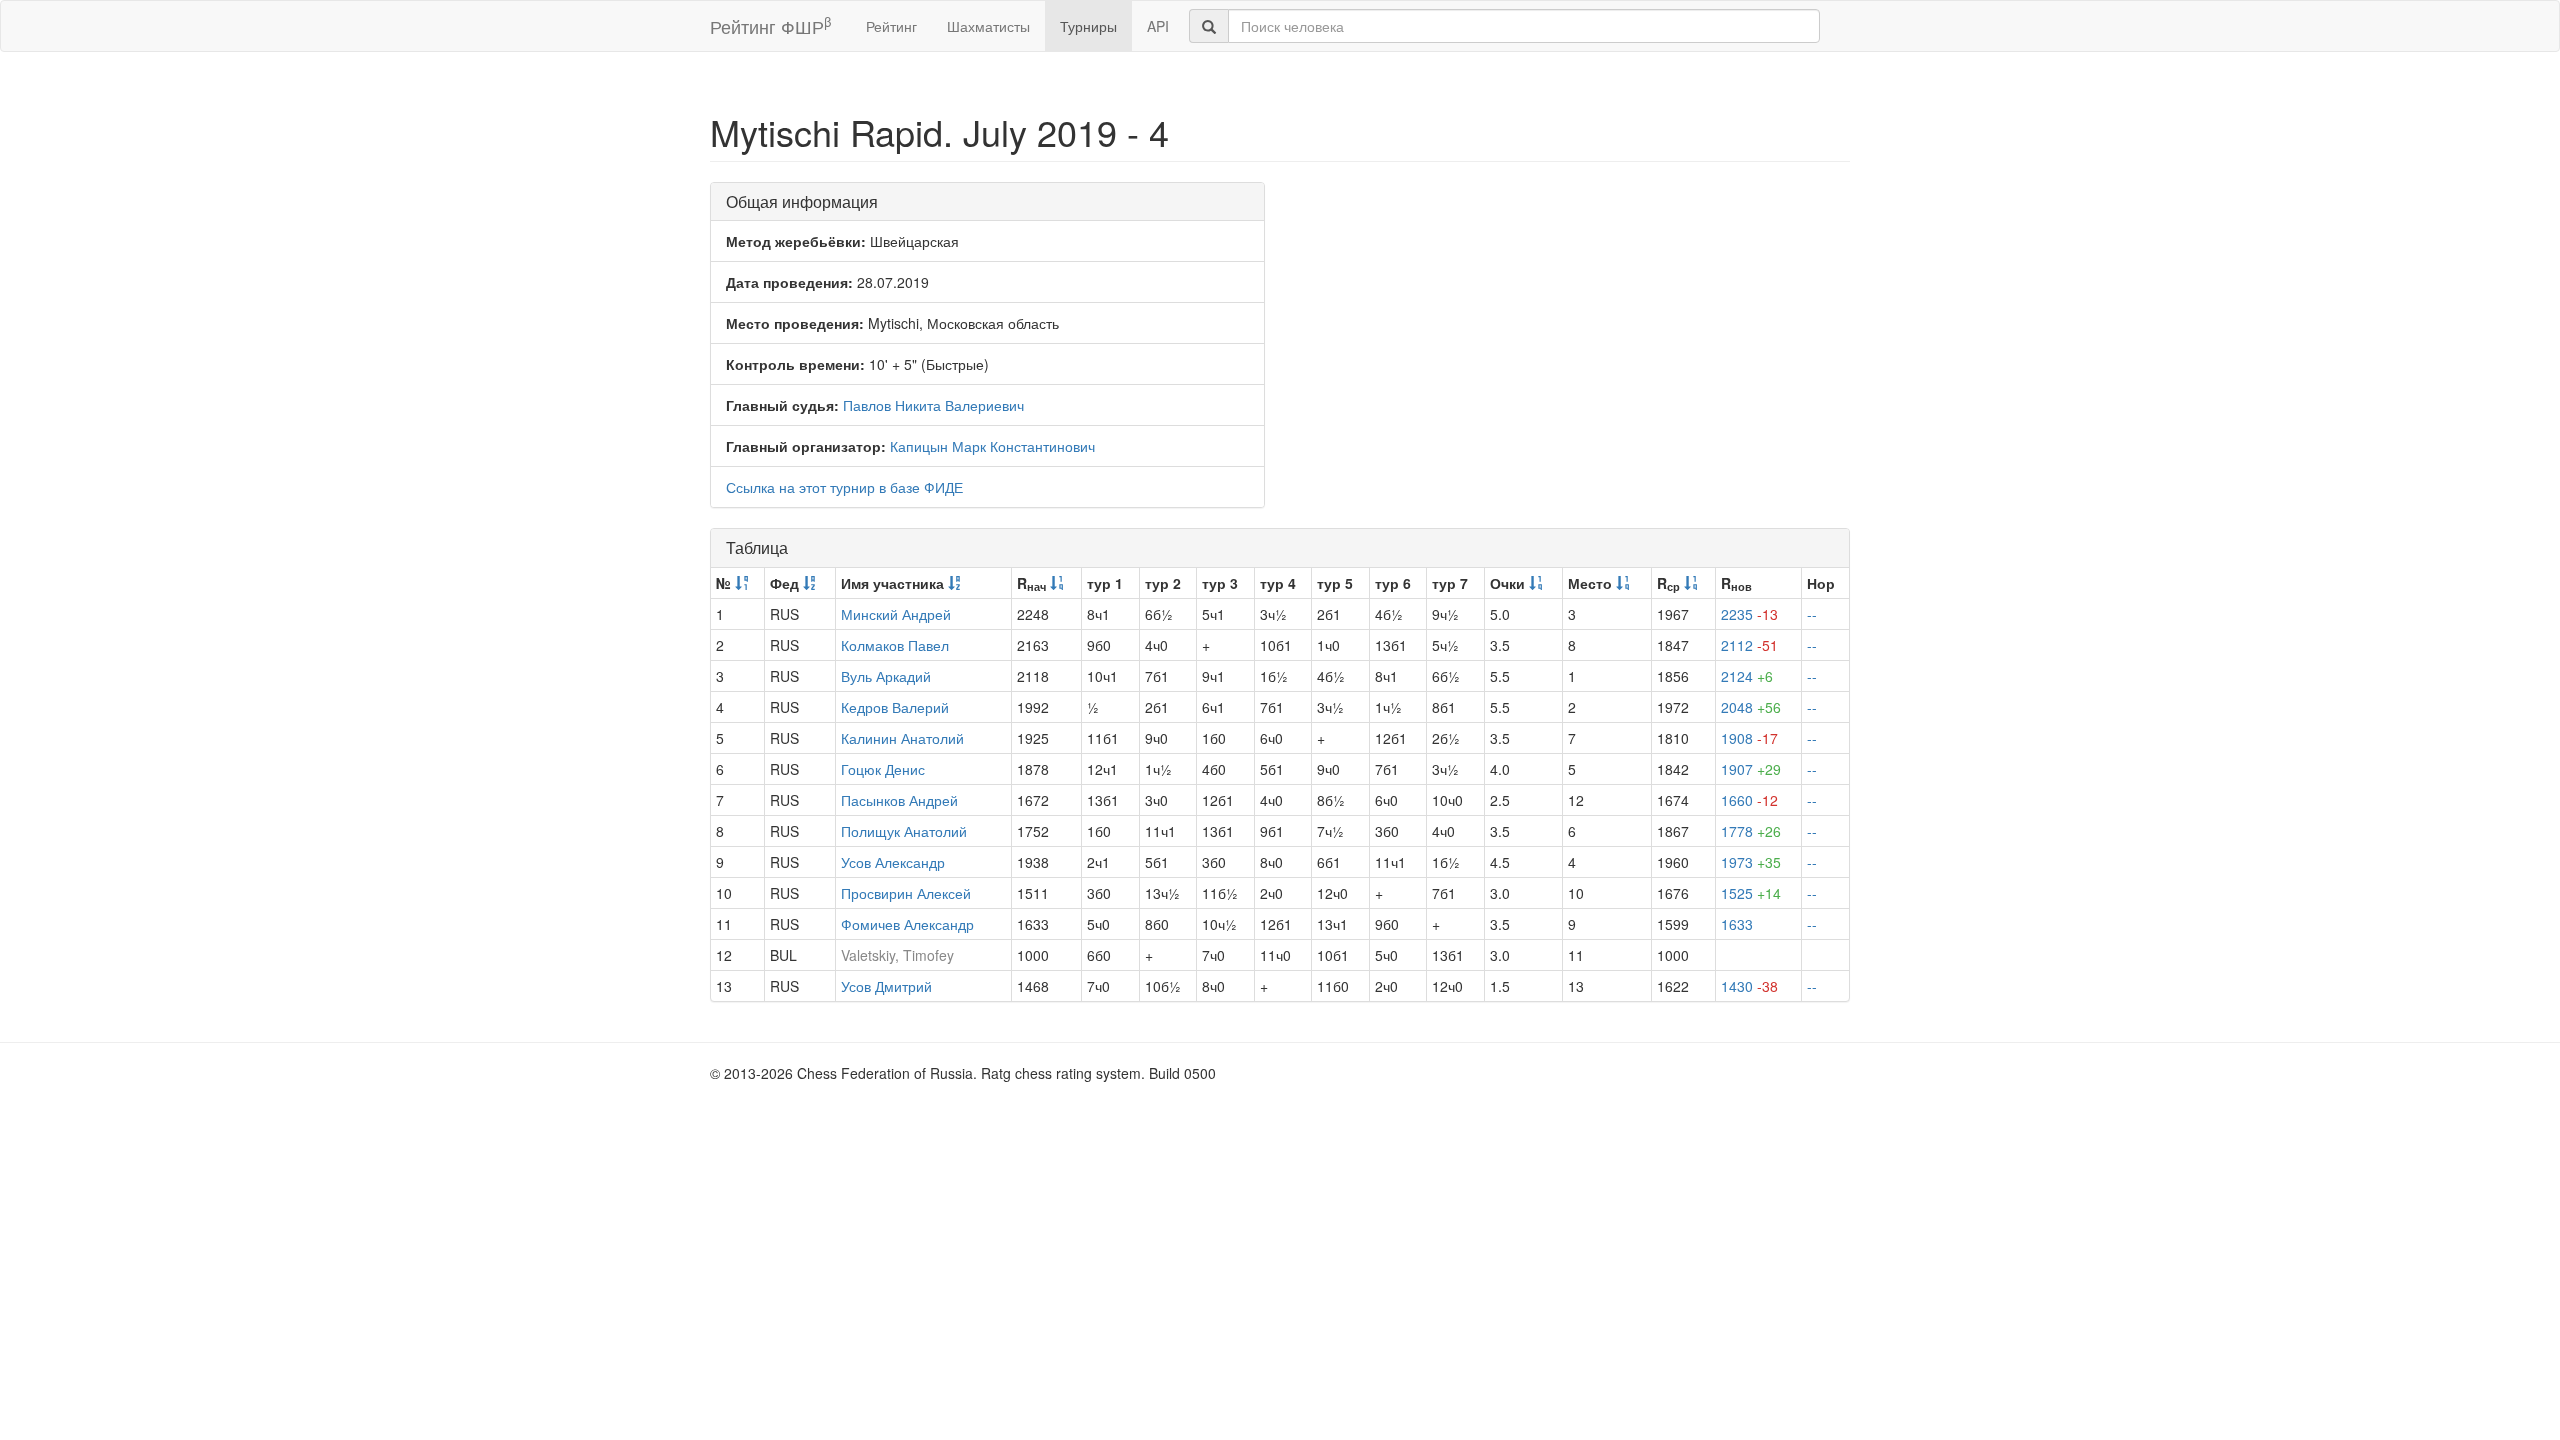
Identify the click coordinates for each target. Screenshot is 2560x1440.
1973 (1751, 862)
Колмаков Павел (895, 645)
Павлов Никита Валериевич (933, 405)
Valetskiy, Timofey (897, 955)
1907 (1751, 769)
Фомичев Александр (907, 924)
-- (1812, 614)
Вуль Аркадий (886, 676)
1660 (1749, 800)
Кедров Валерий (895, 707)
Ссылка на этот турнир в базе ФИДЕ (844, 487)
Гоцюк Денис (883, 769)
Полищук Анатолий (904, 831)
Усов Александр (893, 862)
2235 (1749, 614)
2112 (1749, 645)
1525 (1751, 893)
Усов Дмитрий (886, 986)
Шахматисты (988, 26)
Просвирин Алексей (906, 893)
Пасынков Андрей (899, 800)
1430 (1749, 986)
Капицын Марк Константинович (992, 446)
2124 (1747, 676)
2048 (1751, 707)
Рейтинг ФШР (770, 25)
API (1158, 26)
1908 (1749, 738)
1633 (1737, 924)
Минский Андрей (896, 614)
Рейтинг (891, 26)
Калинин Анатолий (902, 738)
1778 (1751, 831)
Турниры (1088, 26)
